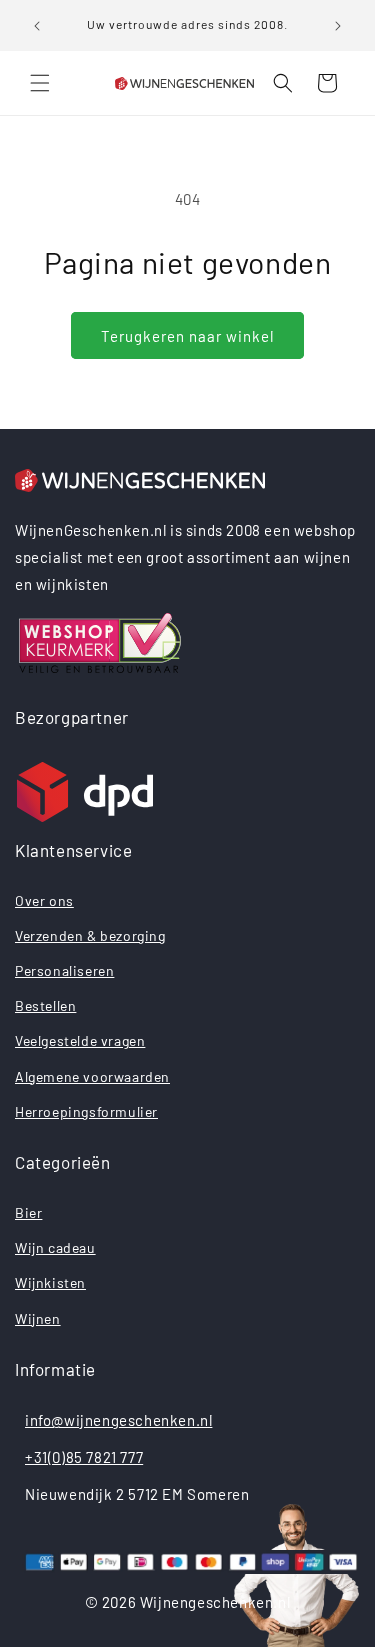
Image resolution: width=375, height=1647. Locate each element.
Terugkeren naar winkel (187, 336)
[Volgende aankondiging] (338, 26)
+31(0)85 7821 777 (84, 1457)
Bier (28, 1212)
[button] (40, 83)
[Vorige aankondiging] (37, 26)
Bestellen (45, 1005)
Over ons (44, 900)
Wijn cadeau (55, 1247)
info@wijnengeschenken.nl (118, 1420)
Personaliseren (64, 970)
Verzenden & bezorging (90, 935)
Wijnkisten (50, 1282)
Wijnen (38, 1318)
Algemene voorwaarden (92, 1076)
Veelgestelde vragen (80, 1040)
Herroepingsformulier (86, 1111)
